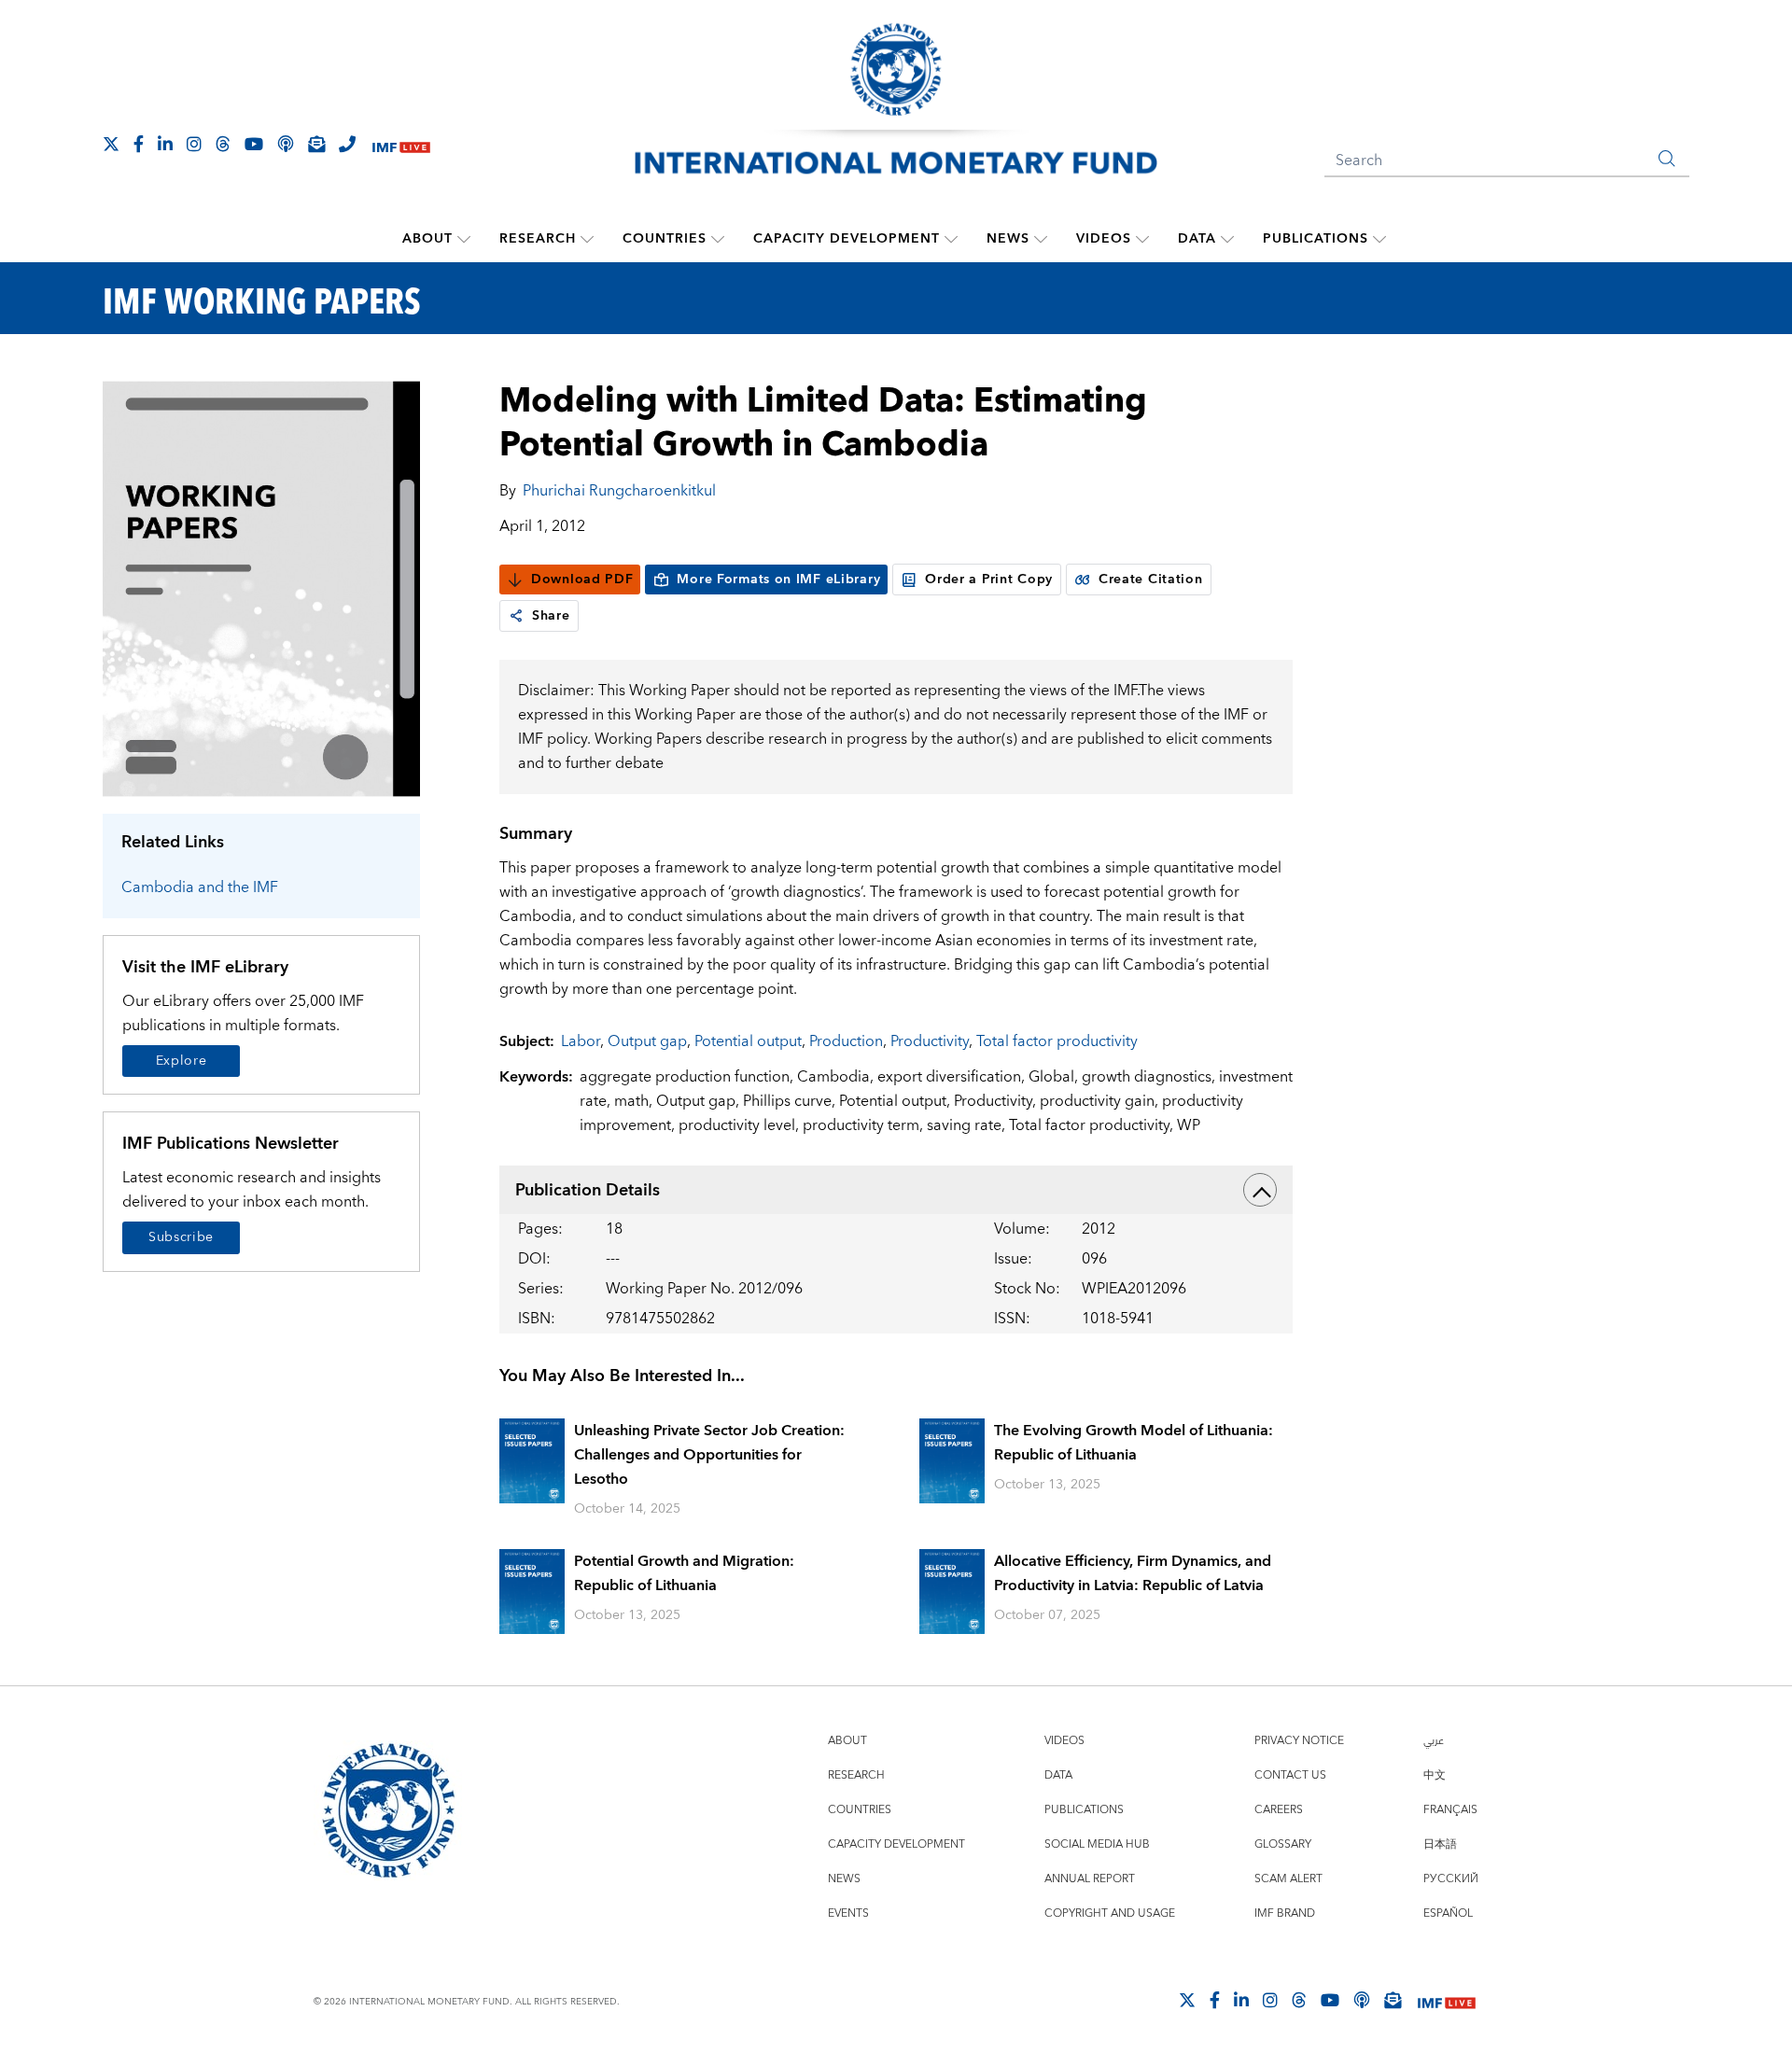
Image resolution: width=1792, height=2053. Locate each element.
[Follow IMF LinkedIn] (165, 144)
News (1008, 239)
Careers (1279, 1810)
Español (1448, 1913)
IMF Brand (1285, 1913)
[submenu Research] (587, 239)
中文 (1435, 1775)
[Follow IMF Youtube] (254, 144)
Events (848, 1913)
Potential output (748, 1041)
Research (538, 239)
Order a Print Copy (989, 580)
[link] (516, 616)
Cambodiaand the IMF (200, 887)
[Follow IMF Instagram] (194, 144)
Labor (581, 1041)
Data (1197, 239)
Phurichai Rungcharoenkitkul (619, 491)
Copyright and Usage (1110, 1913)
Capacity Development (847, 239)
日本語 (1440, 1844)
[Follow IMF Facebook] (139, 144)
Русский (1451, 1879)
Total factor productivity (1057, 1041)
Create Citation (1151, 580)
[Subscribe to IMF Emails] (316, 144)
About (427, 239)
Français (1450, 1810)
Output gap (647, 1041)
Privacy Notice (1299, 1741)
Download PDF (582, 580)
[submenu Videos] (1142, 239)
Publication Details (588, 1190)
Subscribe (181, 1237)
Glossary (1283, 1844)
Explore (182, 1061)
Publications (1316, 239)
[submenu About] (464, 239)
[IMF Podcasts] (1362, 2000)
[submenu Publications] (1379, 239)
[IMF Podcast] (286, 144)
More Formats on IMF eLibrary (778, 580)
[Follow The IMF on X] (111, 144)
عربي (1434, 1741)
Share (551, 616)
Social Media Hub (1097, 1844)
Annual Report (1090, 1879)
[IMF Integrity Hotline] (347, 144)
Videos (1104, 239)
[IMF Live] (401, 145)
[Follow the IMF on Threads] (223, 144)
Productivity (930, 1041)
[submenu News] (1041, 239)
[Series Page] (261, 587)
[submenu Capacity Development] (951, 239)
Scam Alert (1288, 1879)
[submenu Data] (1227, 239)
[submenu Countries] (718, 239)
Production (846, 1041)
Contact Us (1290, 1775)
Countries (665, 239)
